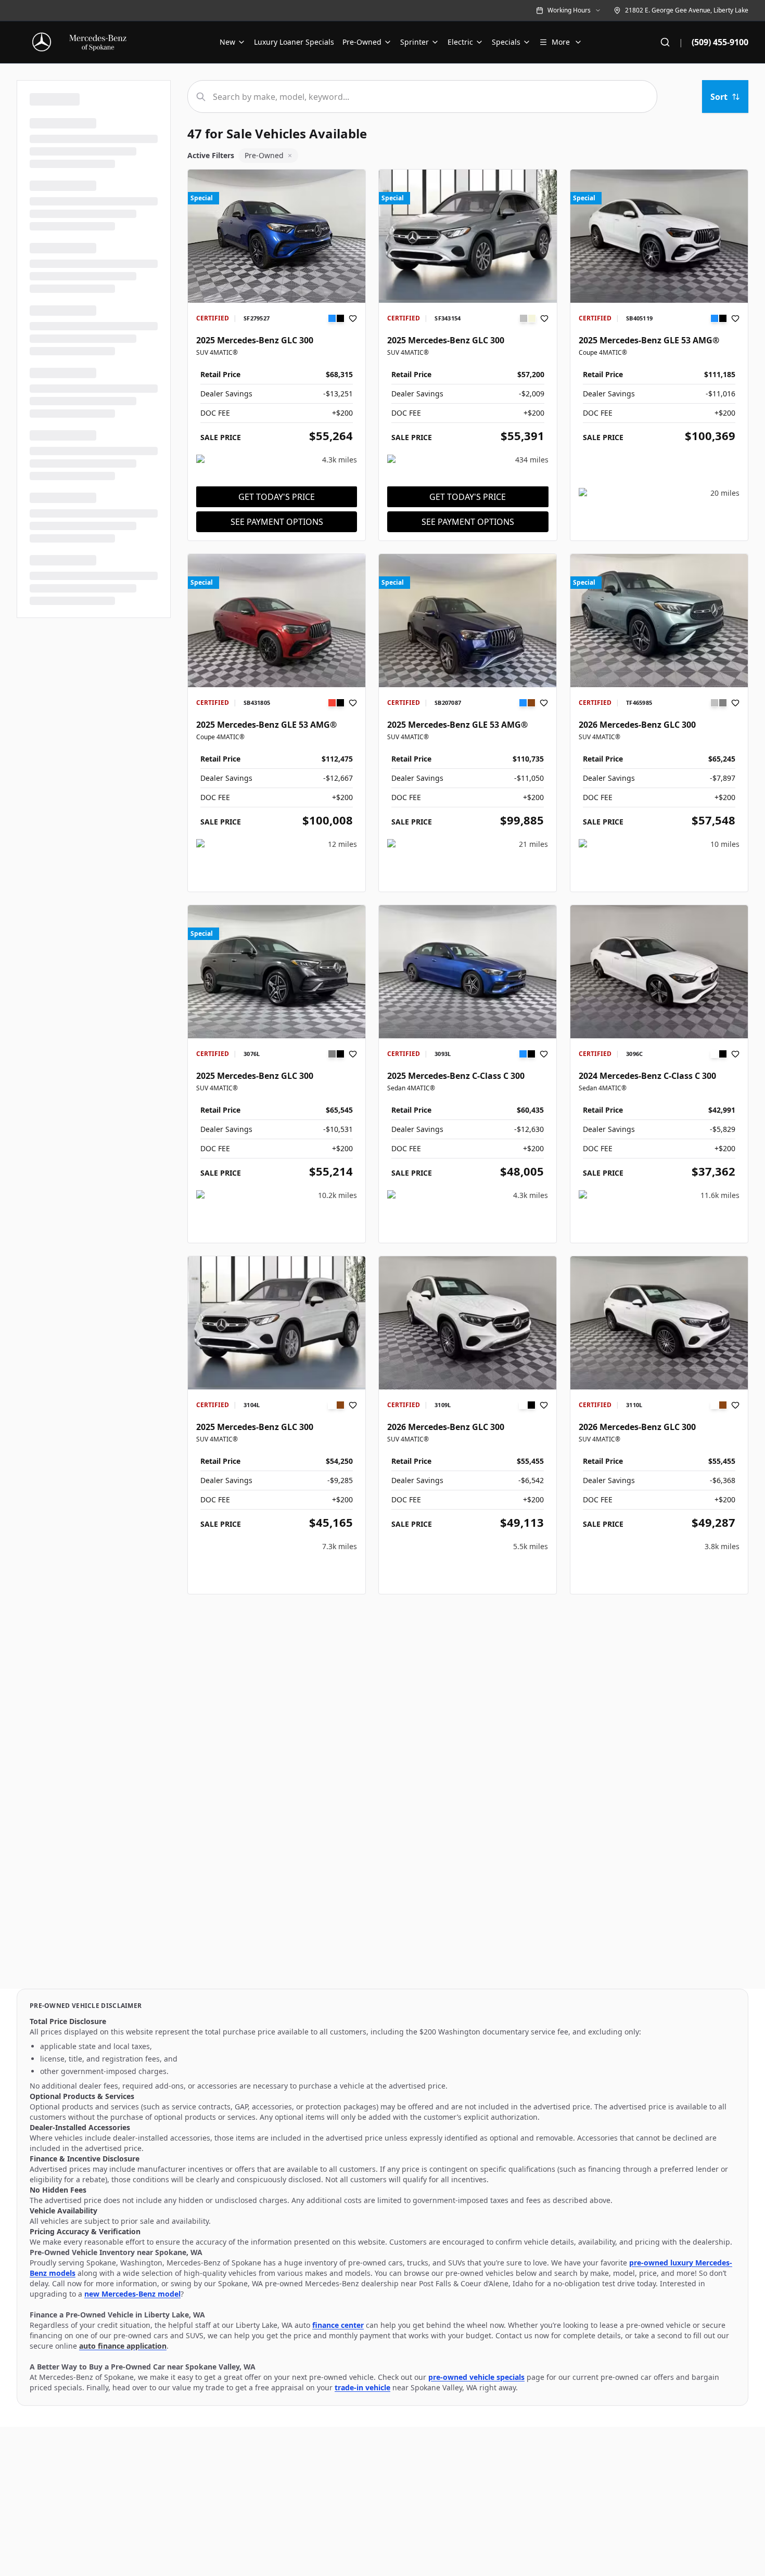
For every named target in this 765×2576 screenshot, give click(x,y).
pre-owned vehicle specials (476, 2377)
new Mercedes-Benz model (132, 2294)
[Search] (665, 42)
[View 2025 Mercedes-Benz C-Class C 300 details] (468, 972)
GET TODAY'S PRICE (277, 497)
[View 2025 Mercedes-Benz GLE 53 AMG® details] (659, 236)
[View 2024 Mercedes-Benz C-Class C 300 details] (659, 972)
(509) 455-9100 (720, 42)
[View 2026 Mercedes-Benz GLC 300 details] (659, 621)
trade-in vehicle (362, 2387)
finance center (338, 2325)
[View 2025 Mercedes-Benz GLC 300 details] (277, 236)
